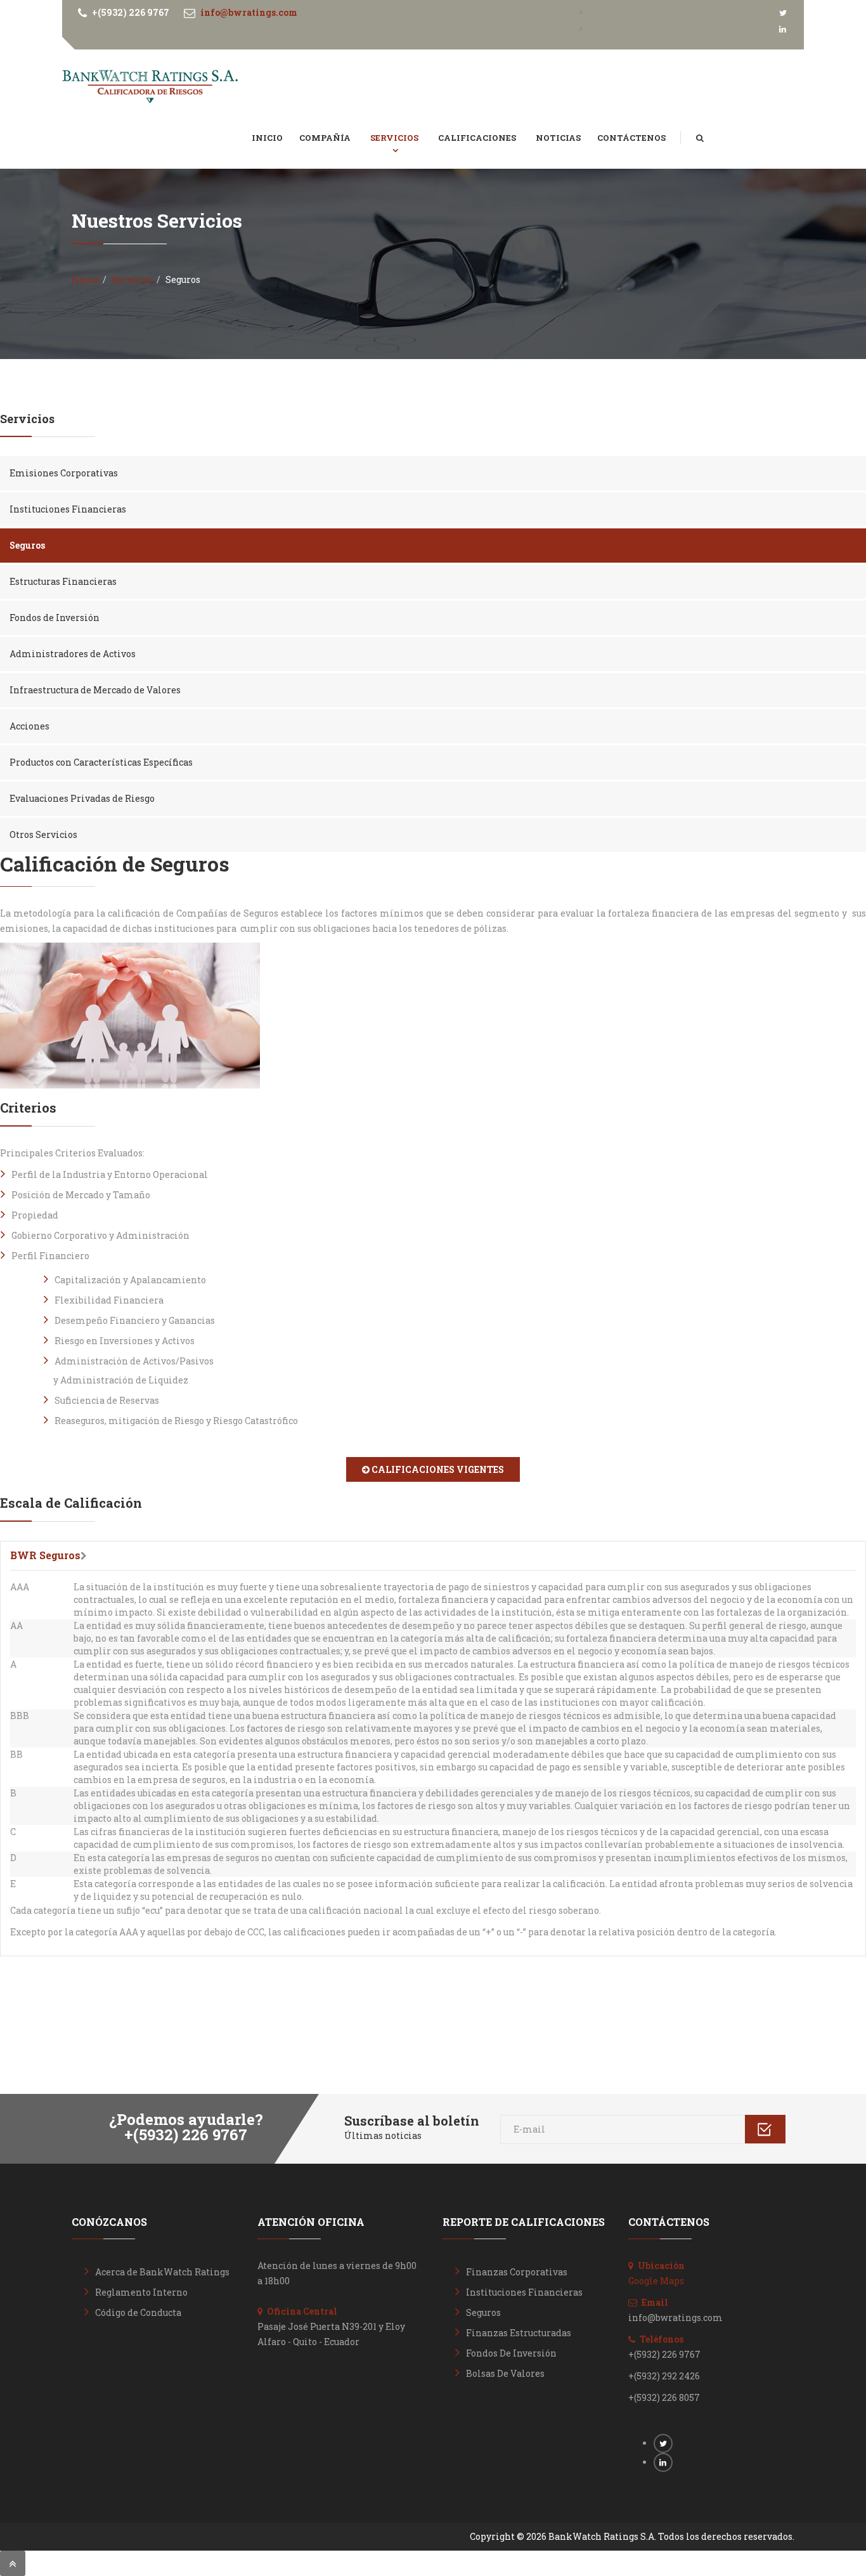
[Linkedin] (783, 29)
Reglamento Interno (141, 2292)
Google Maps (656, 2281)
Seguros (27, 545)
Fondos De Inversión (511, 2353)
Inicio (267, 138)
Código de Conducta (138, 2312)
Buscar (709, 125)
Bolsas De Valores (505, 2373)
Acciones (29, 726)
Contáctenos (631, 138)
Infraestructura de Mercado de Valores (95, 690)
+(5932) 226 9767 (131, 12)
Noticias (558, 138)
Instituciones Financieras (68, 509)
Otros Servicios (43, 834)
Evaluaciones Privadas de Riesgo (82, 798)
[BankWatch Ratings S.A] (150, 87)
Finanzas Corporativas (517, 2272)
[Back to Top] (13, 2563)
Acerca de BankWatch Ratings (162, 2272)
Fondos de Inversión (55, 618)
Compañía (326, 138)
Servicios (395, 138)
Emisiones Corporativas (64, 473)
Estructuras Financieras (63, 581)
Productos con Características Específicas (101, 762)
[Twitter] (783, 12)
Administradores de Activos (73, 654)
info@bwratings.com (249, 12)
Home (86, 279)
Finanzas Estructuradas (519, 2333)
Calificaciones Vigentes (437, 1469)
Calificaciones (478, 138)
